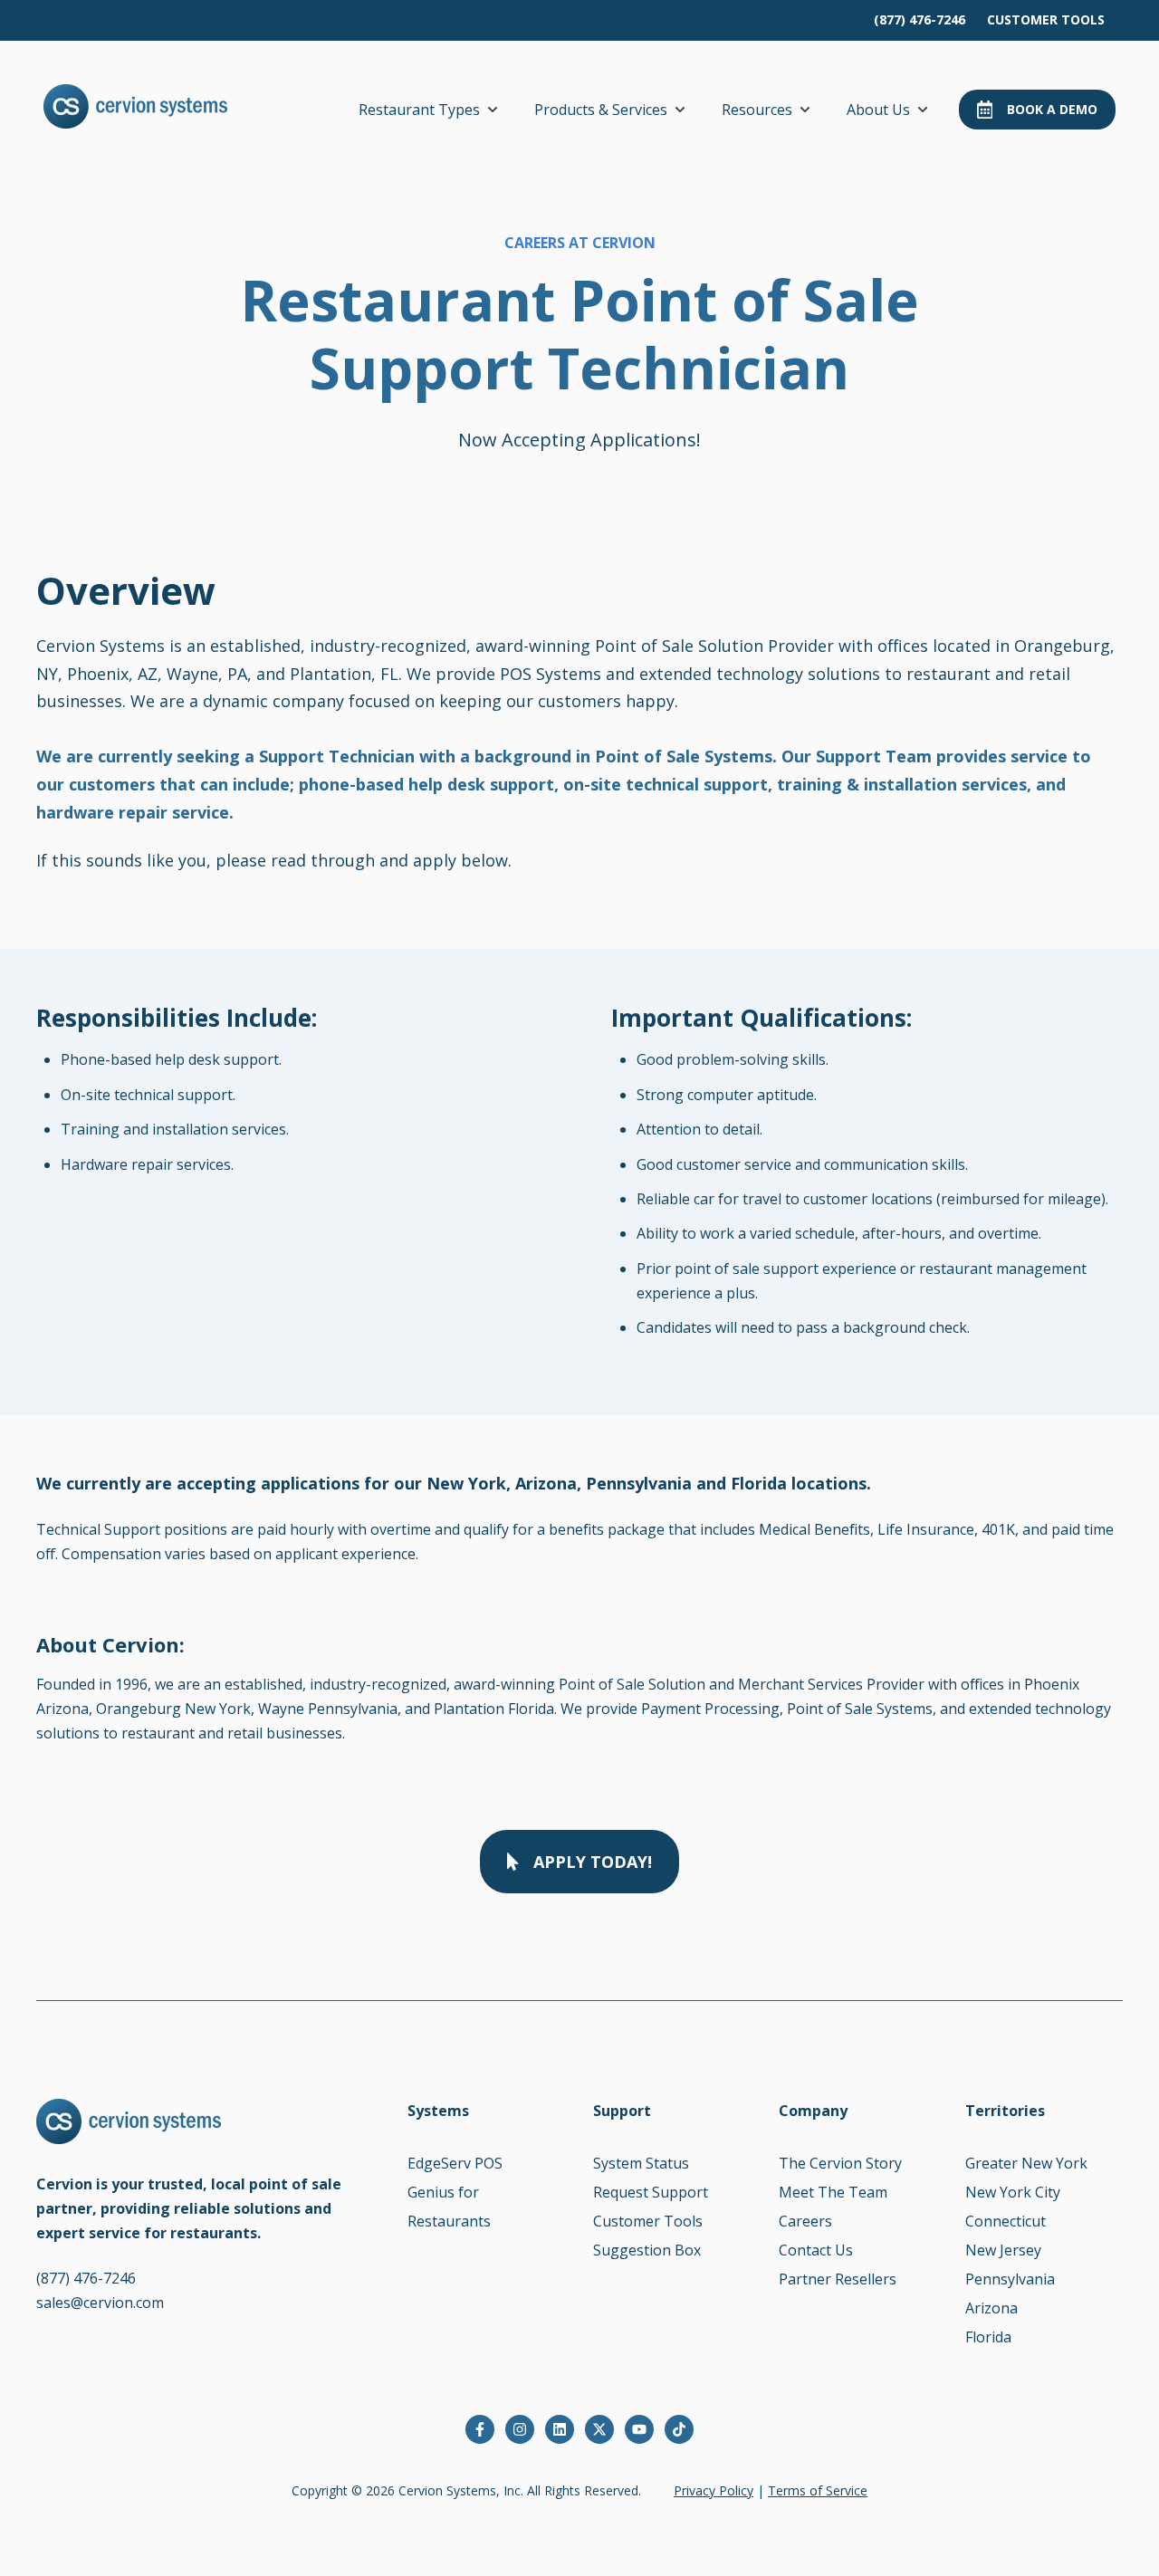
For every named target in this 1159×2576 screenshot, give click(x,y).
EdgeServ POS (455, 2163)
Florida (988, 2337)
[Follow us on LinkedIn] (560, 2429)
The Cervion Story (840, 2163)
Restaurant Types (419, 110)
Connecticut (1006, 2221)
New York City (1013, 2192)
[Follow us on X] (599, 2429)
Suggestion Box (647, 2250)
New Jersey (1003, 2250)
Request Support (651, 2192)
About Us (878, 110)
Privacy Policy (714, 2490)
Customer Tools (648, 2221)
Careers (805, 2221)
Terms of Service (818, 2490)
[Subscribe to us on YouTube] (639, 2429)
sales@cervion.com (100, 2303)
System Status (641, 2163)
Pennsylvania (1010, 2279)
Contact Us (816, 2250)
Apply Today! (593, 1862)
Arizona (991, 2308)
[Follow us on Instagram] (520, 2429)
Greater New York (1026, 2163)
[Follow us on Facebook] (480, 2429)
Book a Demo (1052, 109)
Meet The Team (833, 2192)
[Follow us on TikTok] (679, 2429)
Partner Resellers (838, 2279)
